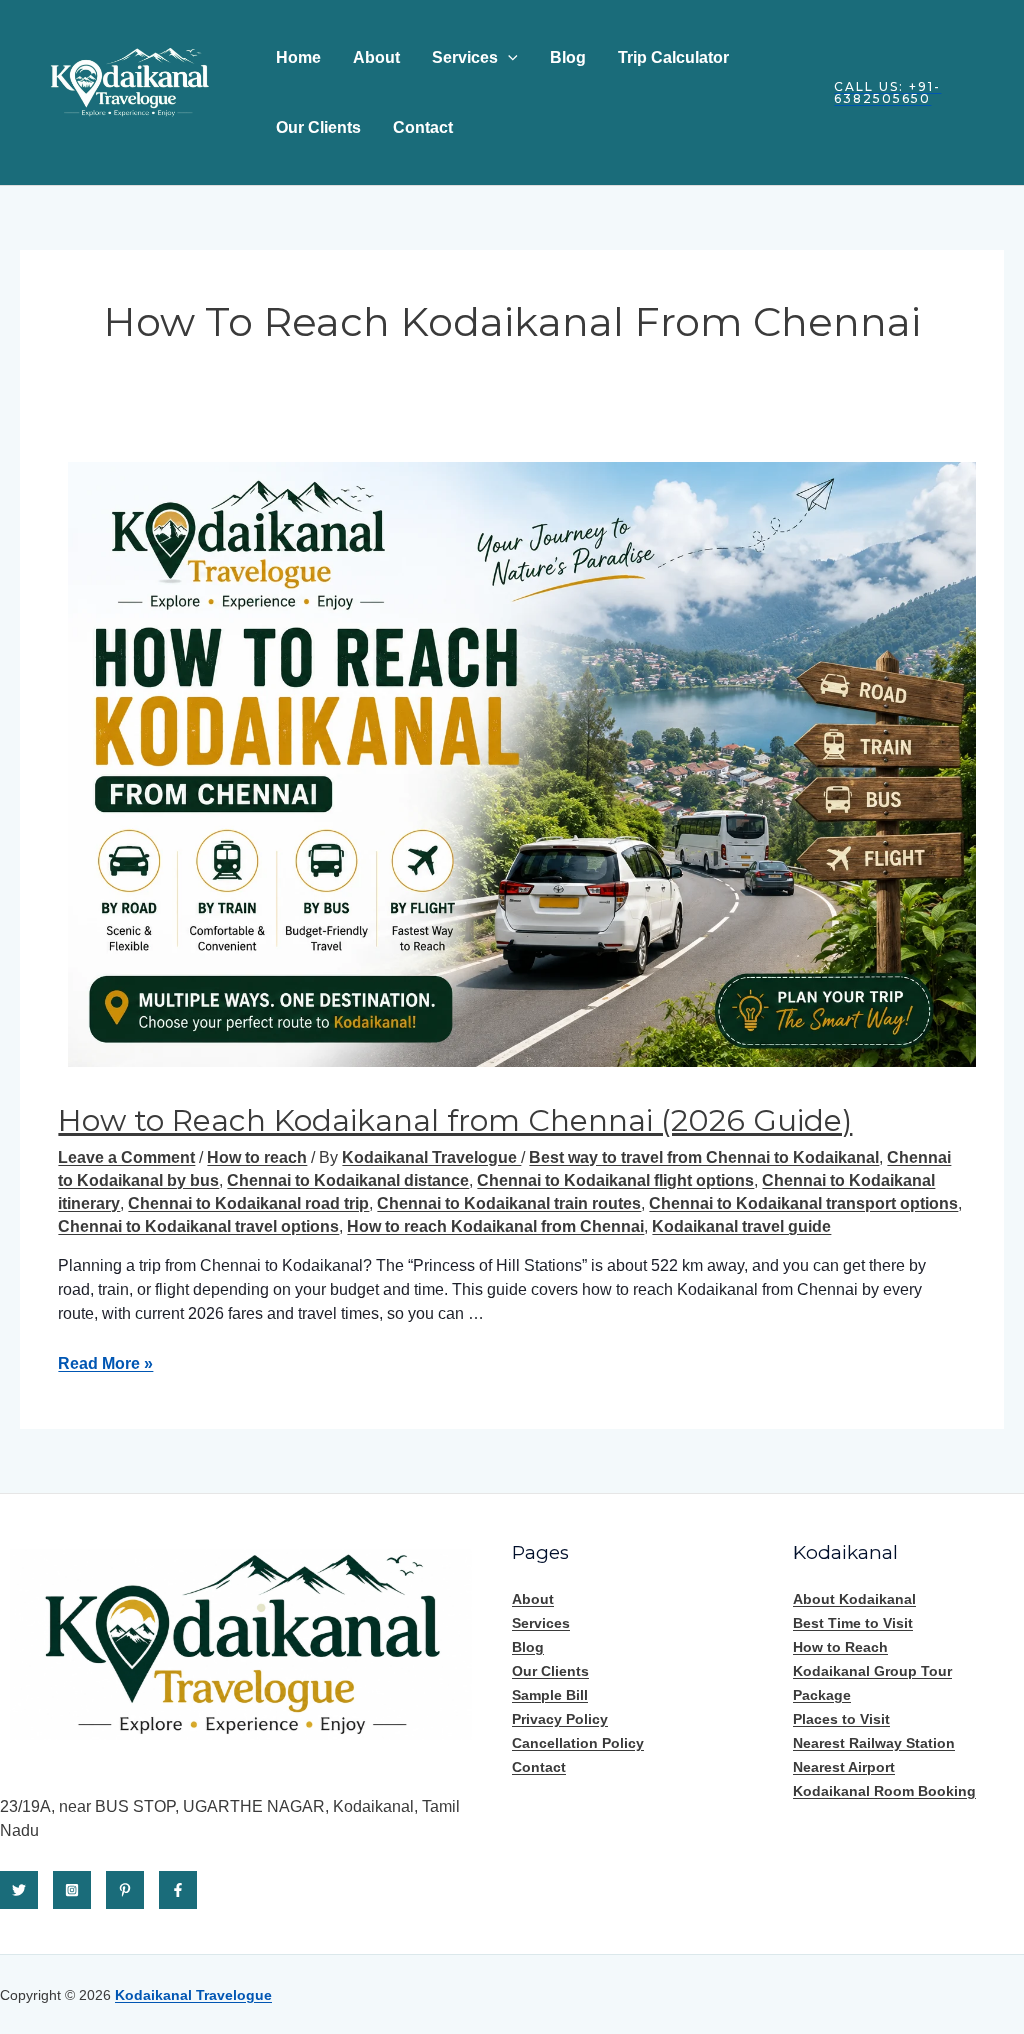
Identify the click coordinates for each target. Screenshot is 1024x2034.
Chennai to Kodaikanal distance (348, 1180)
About (376, 57)
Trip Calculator (673, 57)
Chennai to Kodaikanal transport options (803, 1203)
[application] (508, 57)
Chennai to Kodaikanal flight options (615, 1180)
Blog (568, 57)
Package (822, 1695)
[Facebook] (178, 1890)
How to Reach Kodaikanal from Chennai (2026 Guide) (455, 1120)
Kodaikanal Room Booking (884, 1791)
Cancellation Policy (578, 1743)
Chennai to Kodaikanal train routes (509, 1203)
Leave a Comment (126, 1157)
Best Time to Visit (853, 1623)
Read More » (105, 1363)
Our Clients (318, 127)
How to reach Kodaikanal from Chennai (495, 1226)
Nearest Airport (844, 1767)
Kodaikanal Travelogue (193, 1995)
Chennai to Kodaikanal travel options (198, 1226)
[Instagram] (72, 1890)
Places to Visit (841, 1719)
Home (298, 57)
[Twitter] (19, 1890)
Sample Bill (550, 1695)
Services (465, 57)
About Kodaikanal (854, 1599)
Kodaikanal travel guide (741, 1226)
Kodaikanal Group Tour (872, 1671)
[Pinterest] (125, 1890)
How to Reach (840, 1647)
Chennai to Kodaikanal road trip (248, 1203)
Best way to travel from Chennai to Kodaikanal (704, 1157)
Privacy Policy (560, 1719)
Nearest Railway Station (874, 1743)
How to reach (257, 1157)
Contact (423, 127)
